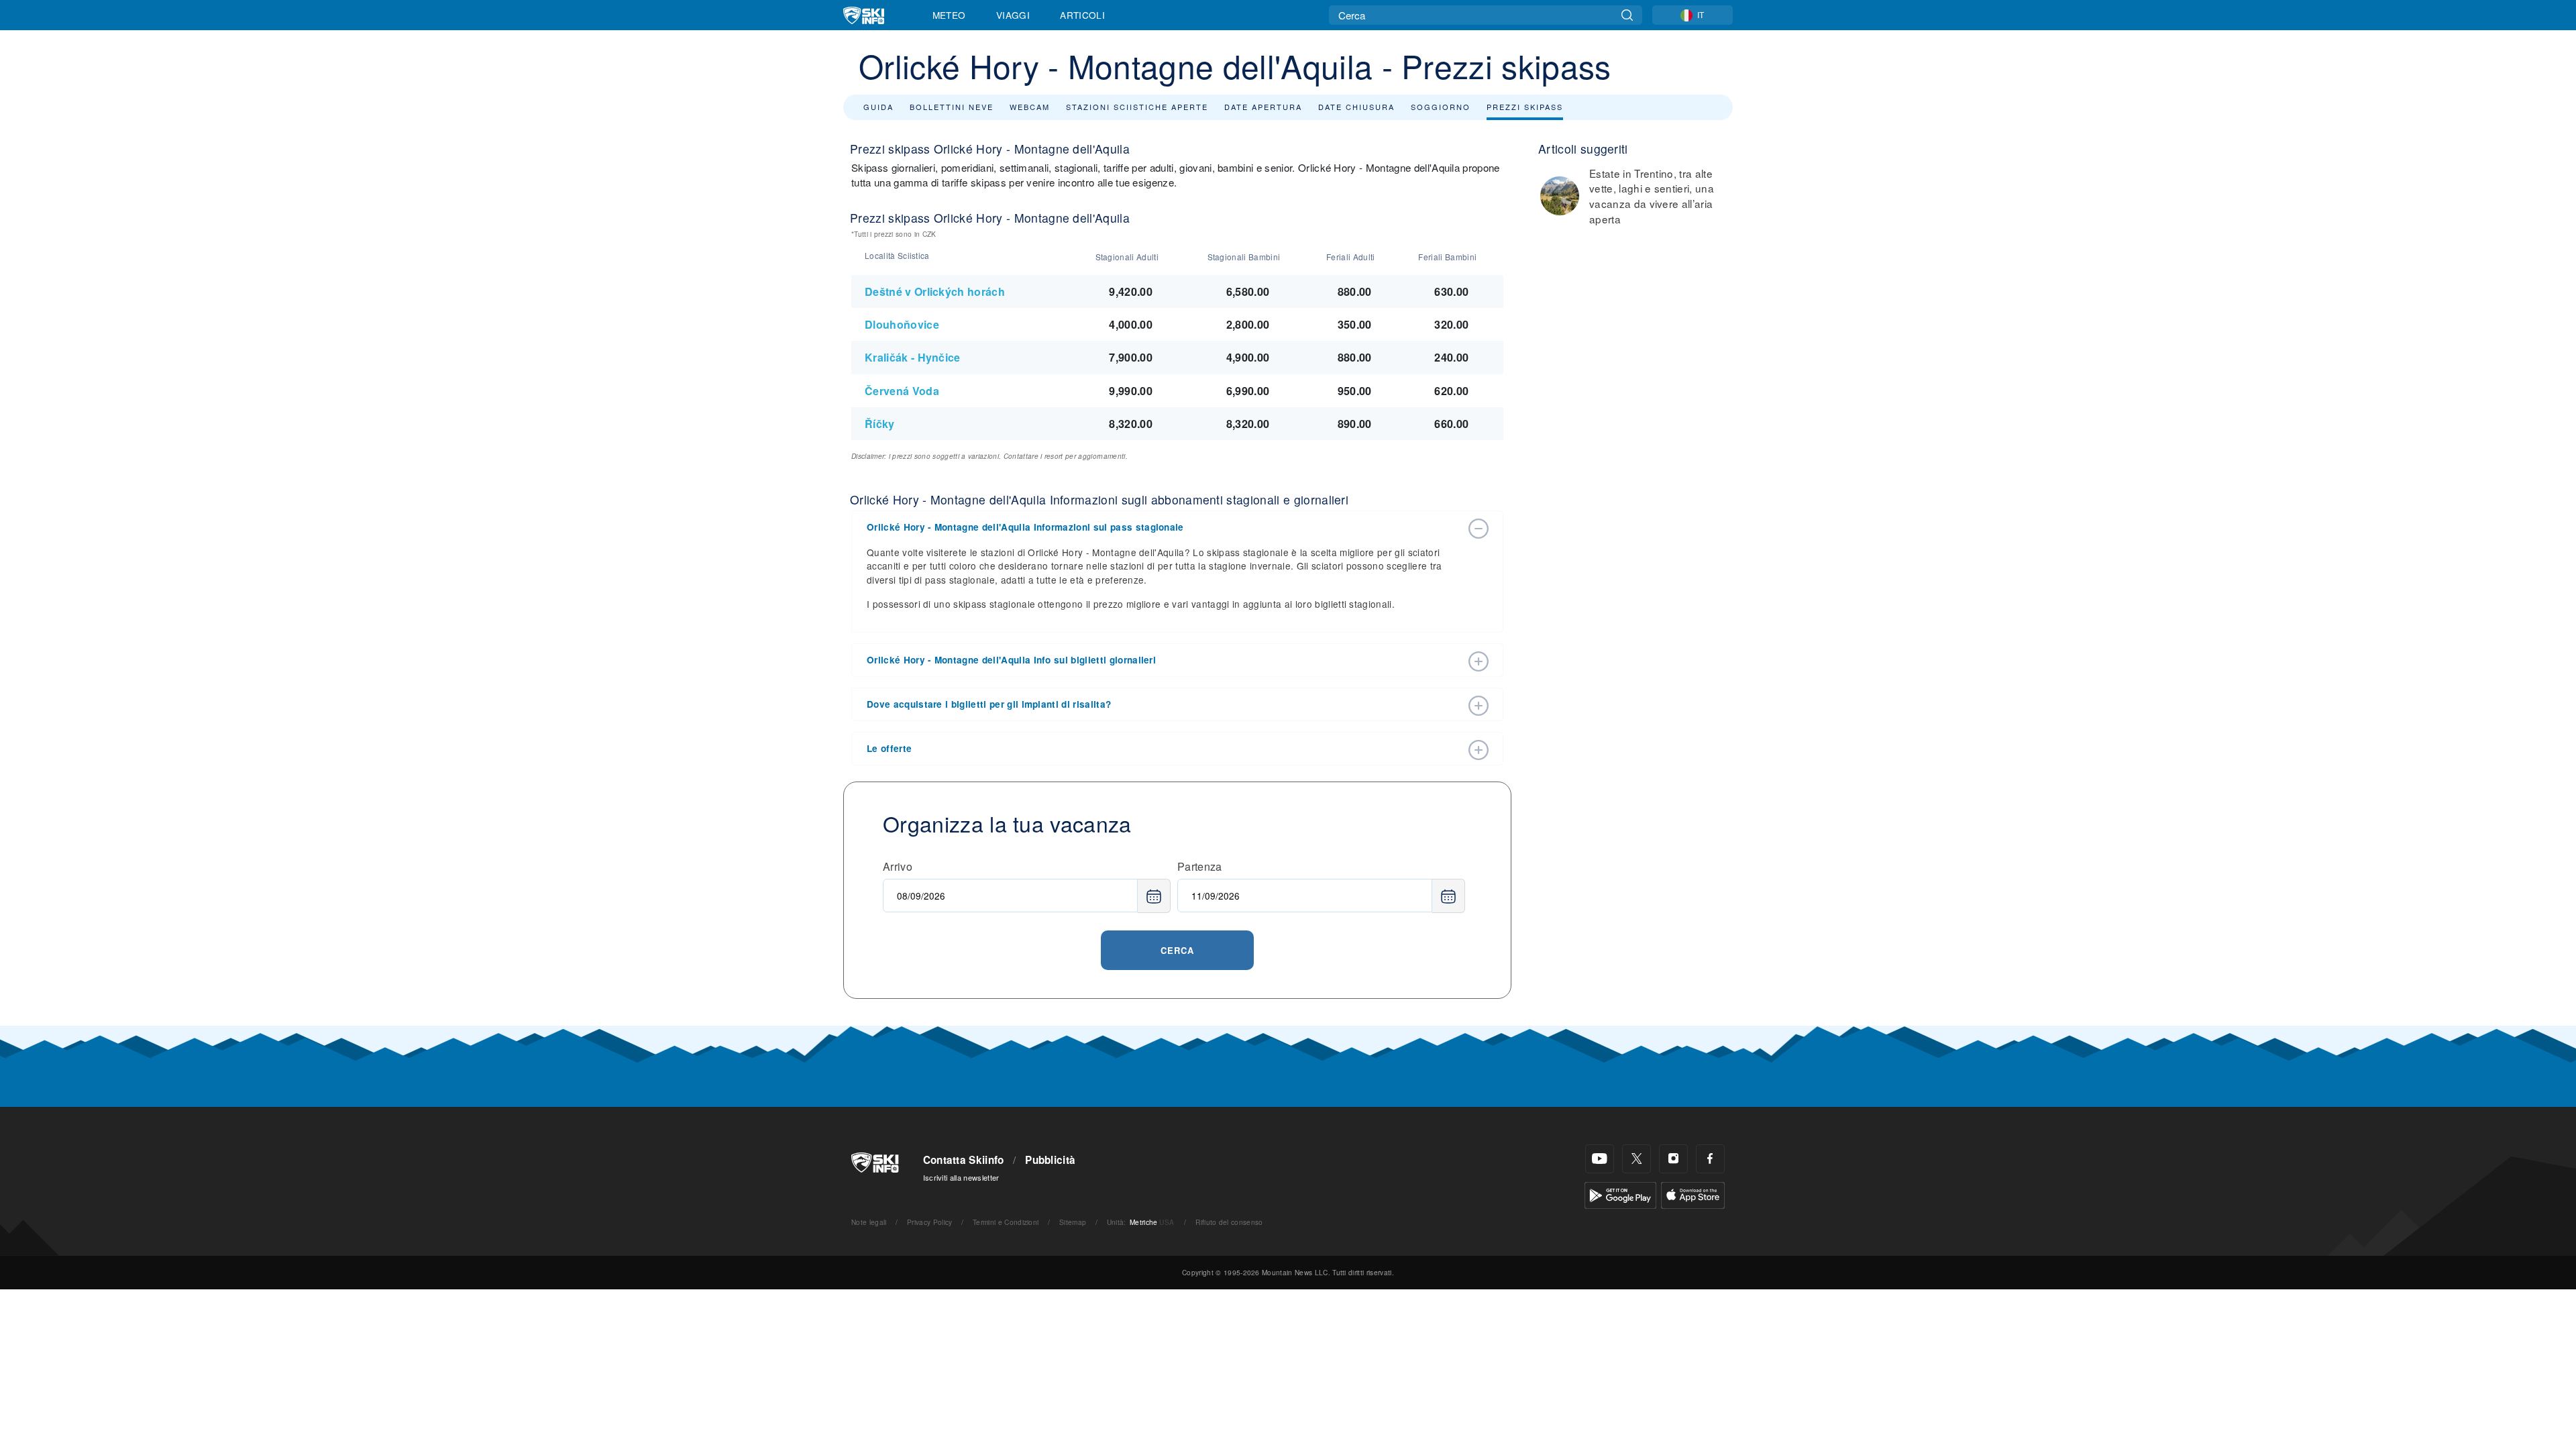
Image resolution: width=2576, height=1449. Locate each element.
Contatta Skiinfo (964, 1160)
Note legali (869, 1222)
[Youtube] (1600, 1159)
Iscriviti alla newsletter (961, 1177)
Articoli (1082, 15)
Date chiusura (1356, 107)
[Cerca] (1627, 15)
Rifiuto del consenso (1229, 1222)
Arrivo (898, 866)
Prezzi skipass (1525, 107)
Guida (878, 107)
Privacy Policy (929, 1222)
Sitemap (1073, 1222)
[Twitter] (1636, 1159)
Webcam (1030, 107)
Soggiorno (1441, 107)
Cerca (1177, 950)
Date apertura (1263, 107)
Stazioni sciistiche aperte (1137, 107)
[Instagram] (1673, 1159)
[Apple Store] (1693, 1194)
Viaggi (1013, 15)
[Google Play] (1620, 1194)
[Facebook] (1710, 1159)
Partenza (1200, 866)
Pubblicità (1050, 1160)
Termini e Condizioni (1006, 1222)
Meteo (949, 15)
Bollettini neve (952, 107)
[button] (1164, 527)
